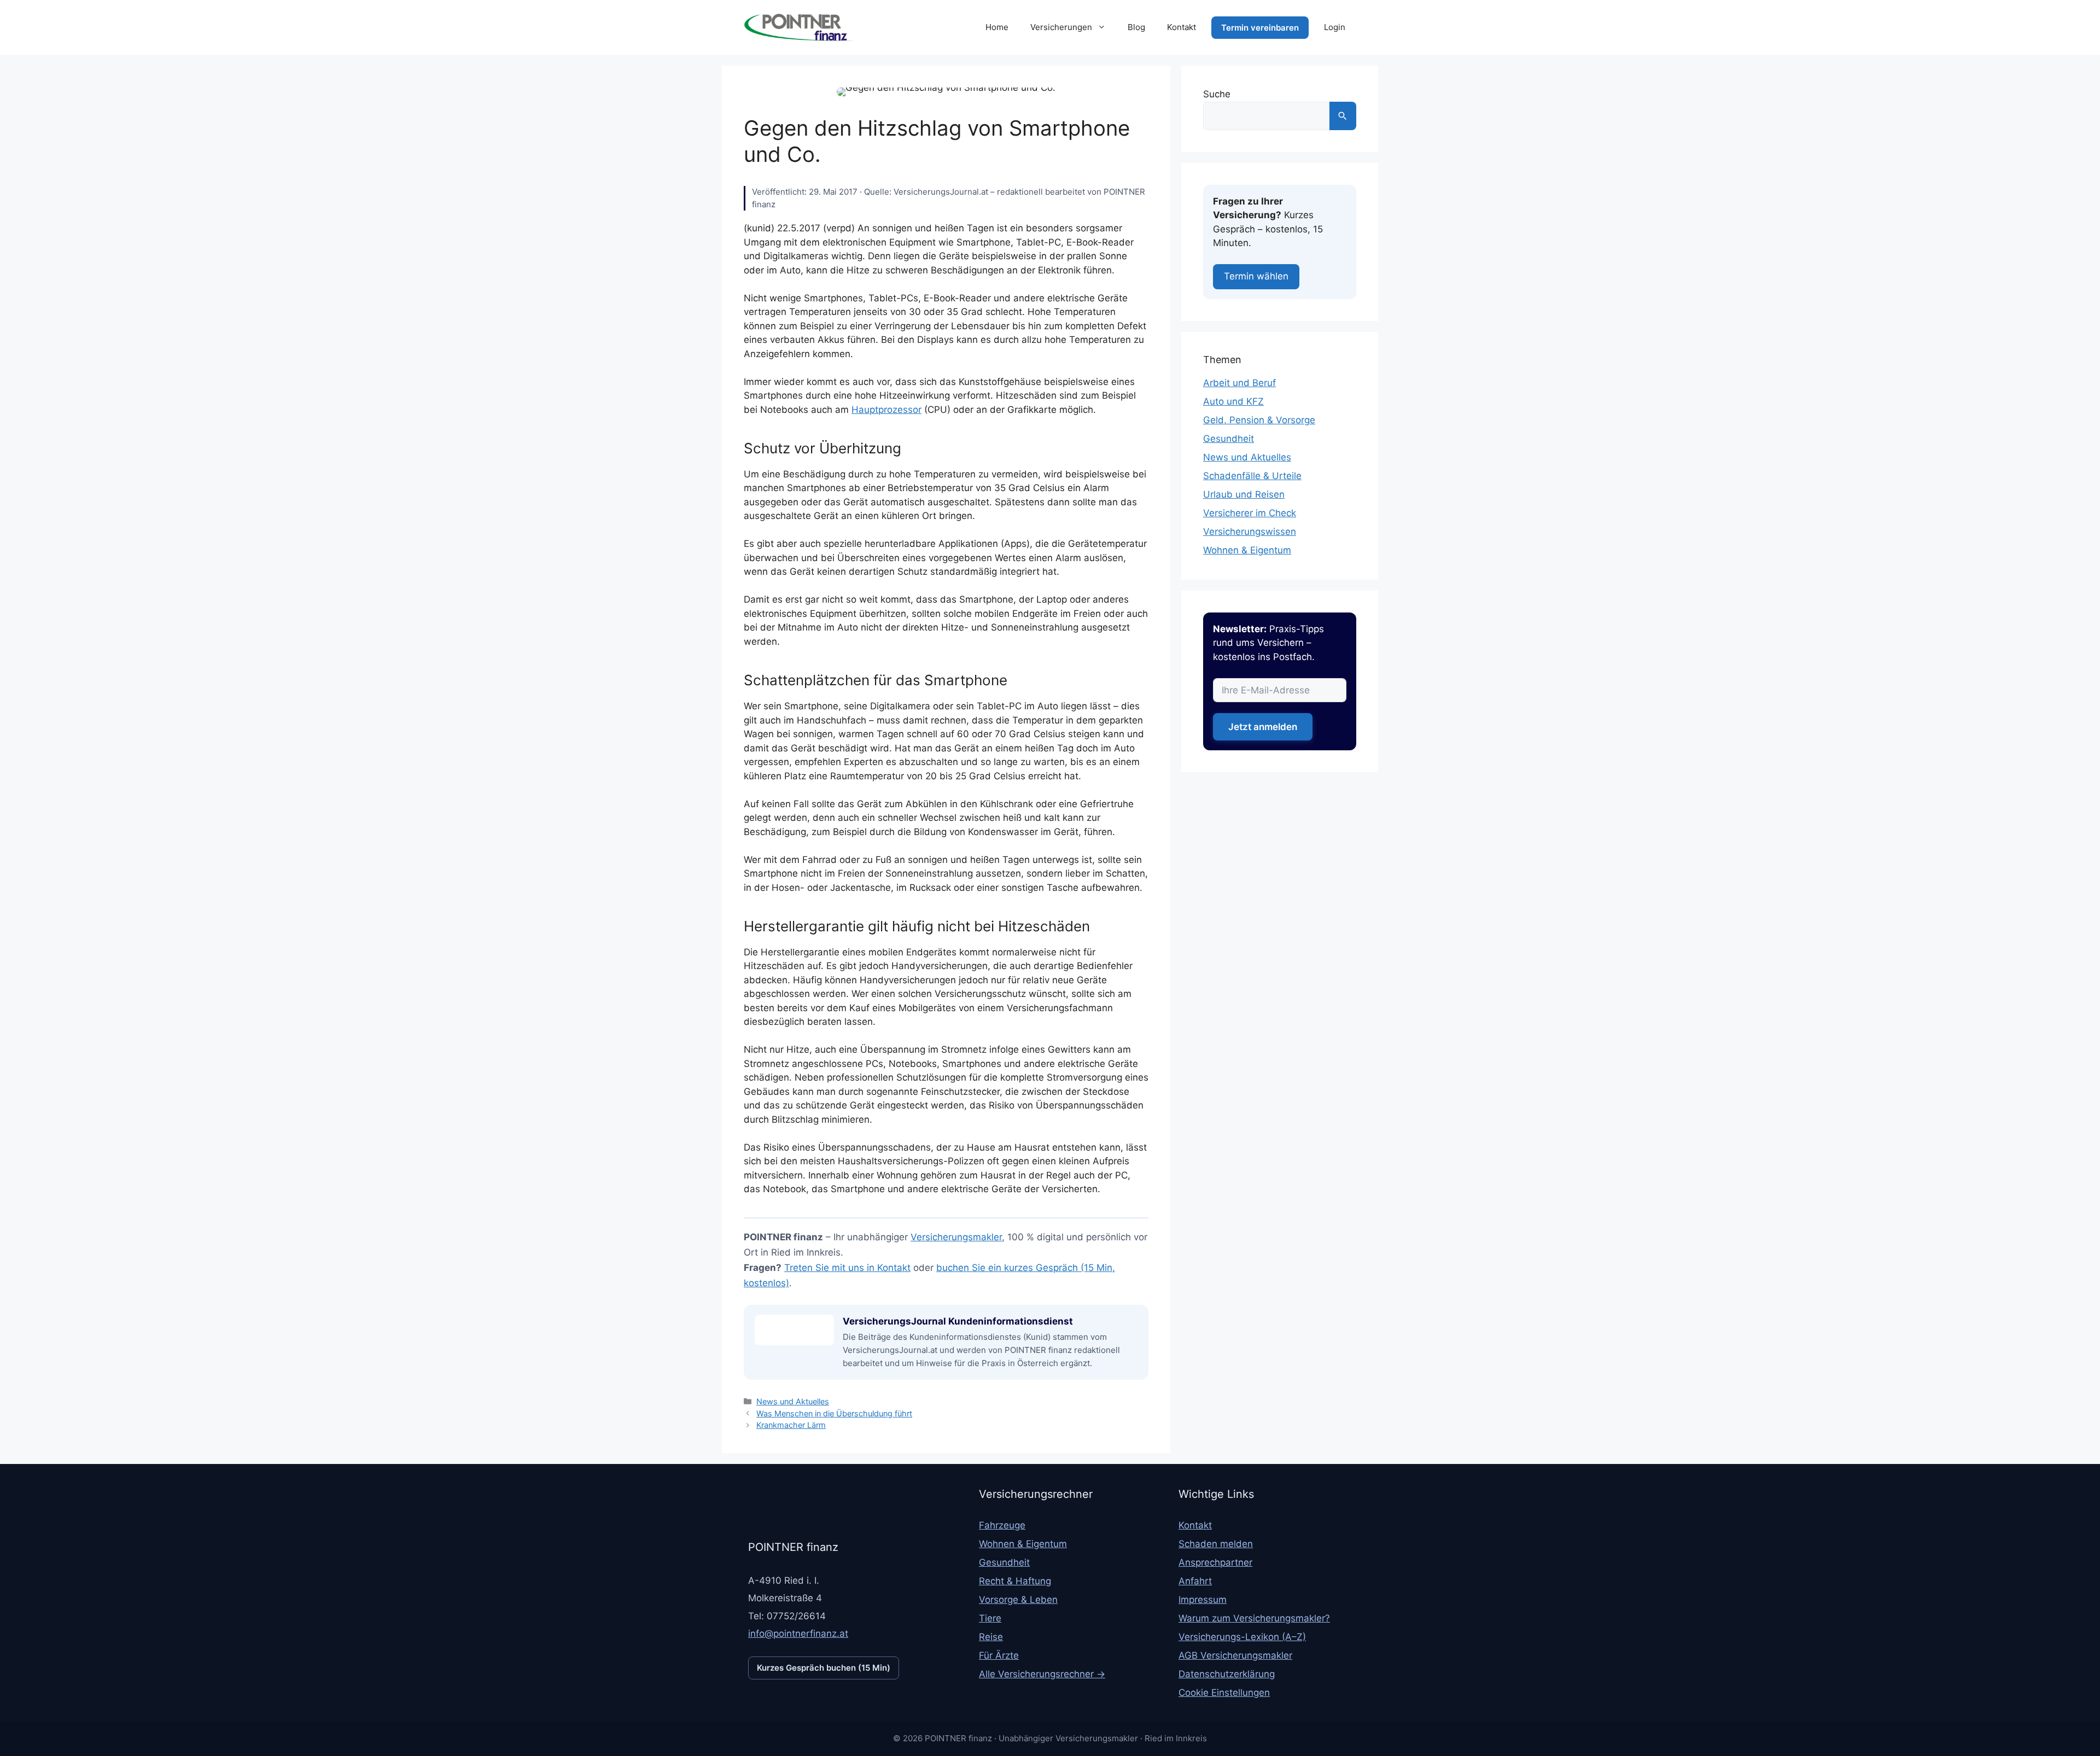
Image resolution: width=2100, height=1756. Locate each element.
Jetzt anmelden (1263, 727)
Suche (1217, 94)
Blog (1136, 27)
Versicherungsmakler (956, 1237)
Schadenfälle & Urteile (1252, 476)
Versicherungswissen (1250, 532)
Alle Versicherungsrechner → (1042, 1674)
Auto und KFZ (1233, 401)
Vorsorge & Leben (1018, 1600)
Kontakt (1182, 27)
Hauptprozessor (886, 410)
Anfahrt (1195, 1581)
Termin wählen (1256, 276)
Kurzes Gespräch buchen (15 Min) (824, 1668)
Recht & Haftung (1015, 1581)
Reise (991, 1637)
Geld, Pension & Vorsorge (1259, 420)
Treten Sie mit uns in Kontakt (847, 1268)
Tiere (990, 1618)
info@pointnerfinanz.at (798, 1634)
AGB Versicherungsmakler (1235, 1655)
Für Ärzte (999, 1655)
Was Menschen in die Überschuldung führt (834, 1413)
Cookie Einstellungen (1224, 1693)
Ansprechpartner (1215, 1562)
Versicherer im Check (1250, 513)
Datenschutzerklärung (1227, 1674)
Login (1335, 27)
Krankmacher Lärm (791, 1425)
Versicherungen (1061, 27)
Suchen (1343, 116)
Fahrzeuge (1002, 1525)
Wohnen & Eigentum (1247, 550)
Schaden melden (1216, 1544)
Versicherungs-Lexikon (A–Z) (1242, 1637)
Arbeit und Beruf (1239, 383)
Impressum (1203, 1600)
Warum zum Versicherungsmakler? (1254, 1618)
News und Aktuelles (793, 1401)
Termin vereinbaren (1260, 28)
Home (997, 27)
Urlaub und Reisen (1244, 494)
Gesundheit (1229, 439)
